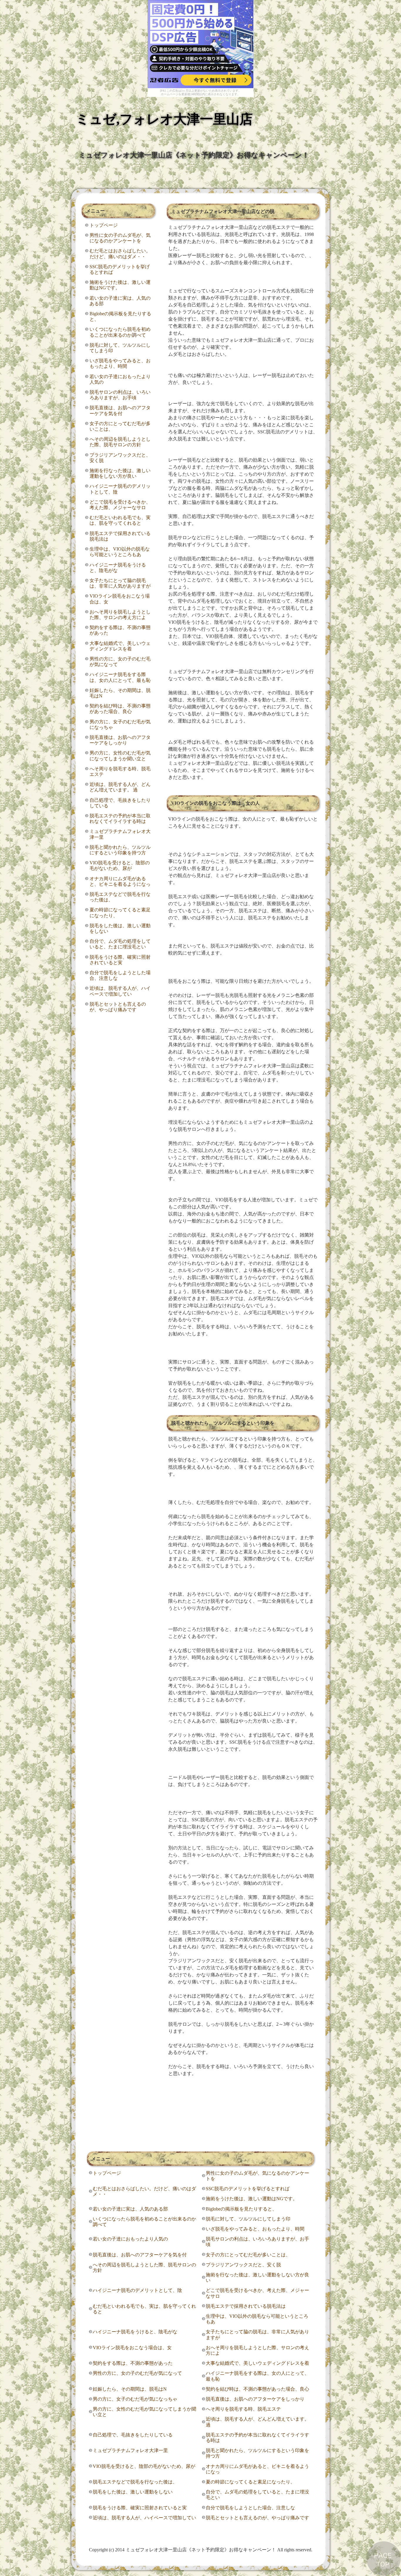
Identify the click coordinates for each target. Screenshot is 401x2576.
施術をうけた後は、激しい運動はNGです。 (120, 285)
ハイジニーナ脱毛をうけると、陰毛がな (118, 568)
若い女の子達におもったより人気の (120, 379)
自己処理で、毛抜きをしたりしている (120, 803)
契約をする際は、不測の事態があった (120, 630)
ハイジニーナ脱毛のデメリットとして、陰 (120, 489)
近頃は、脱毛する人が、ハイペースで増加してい (120, 991)
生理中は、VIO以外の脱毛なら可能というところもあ (120, 552)
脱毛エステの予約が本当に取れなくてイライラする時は (120, 819)
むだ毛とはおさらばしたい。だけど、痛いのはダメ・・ (120, 254)
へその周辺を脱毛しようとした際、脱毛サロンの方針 (120, 442)
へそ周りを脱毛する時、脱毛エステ (120, 772)
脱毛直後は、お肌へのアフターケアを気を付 (120, 410)
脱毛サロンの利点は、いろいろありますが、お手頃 (120, 395)
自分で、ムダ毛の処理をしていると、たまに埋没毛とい (120, 944)
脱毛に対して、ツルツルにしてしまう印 (120, 348)
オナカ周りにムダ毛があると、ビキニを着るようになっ (120, 881)
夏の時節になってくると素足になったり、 (120, 913)
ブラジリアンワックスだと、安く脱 (120, 458)
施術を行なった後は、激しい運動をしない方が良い (120, 473)
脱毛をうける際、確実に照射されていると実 (120, 960)
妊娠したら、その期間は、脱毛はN (120, 693)
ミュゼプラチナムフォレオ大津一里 (120, 834)
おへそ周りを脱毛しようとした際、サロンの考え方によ (120, 615)
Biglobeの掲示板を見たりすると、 (120, 316)
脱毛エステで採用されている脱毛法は (120, 536)
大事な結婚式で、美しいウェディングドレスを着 (120, 646)
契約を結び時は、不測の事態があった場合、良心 (120, 709)
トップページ (104, 225)
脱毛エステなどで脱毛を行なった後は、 (120, 897)
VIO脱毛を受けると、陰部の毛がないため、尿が (120, 866)
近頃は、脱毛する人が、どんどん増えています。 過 (120, 787)
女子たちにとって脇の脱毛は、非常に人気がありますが (120, 583)
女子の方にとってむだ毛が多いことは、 (120, 426)
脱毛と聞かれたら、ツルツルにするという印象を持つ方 (120, 850)
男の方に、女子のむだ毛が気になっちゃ (120, 724)
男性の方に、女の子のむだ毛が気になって (120, 662)
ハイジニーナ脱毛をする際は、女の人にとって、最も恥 (120, 677)
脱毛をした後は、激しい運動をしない (120, 928)
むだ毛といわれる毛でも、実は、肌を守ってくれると (120, 520)
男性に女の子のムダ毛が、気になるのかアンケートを (120, 238)
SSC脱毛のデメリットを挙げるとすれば (120, 269)
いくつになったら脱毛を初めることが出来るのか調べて (120, 332)
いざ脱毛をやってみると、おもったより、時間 (120, 363)
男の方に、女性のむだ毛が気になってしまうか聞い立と (120, 756)
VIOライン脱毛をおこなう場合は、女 (120, 599)
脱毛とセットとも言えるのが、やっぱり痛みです (118, 1007)
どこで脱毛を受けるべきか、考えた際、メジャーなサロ (120, 505)
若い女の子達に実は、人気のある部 (120, 301)
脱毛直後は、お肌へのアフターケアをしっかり (120, 740)
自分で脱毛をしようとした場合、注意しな (120, 975)
